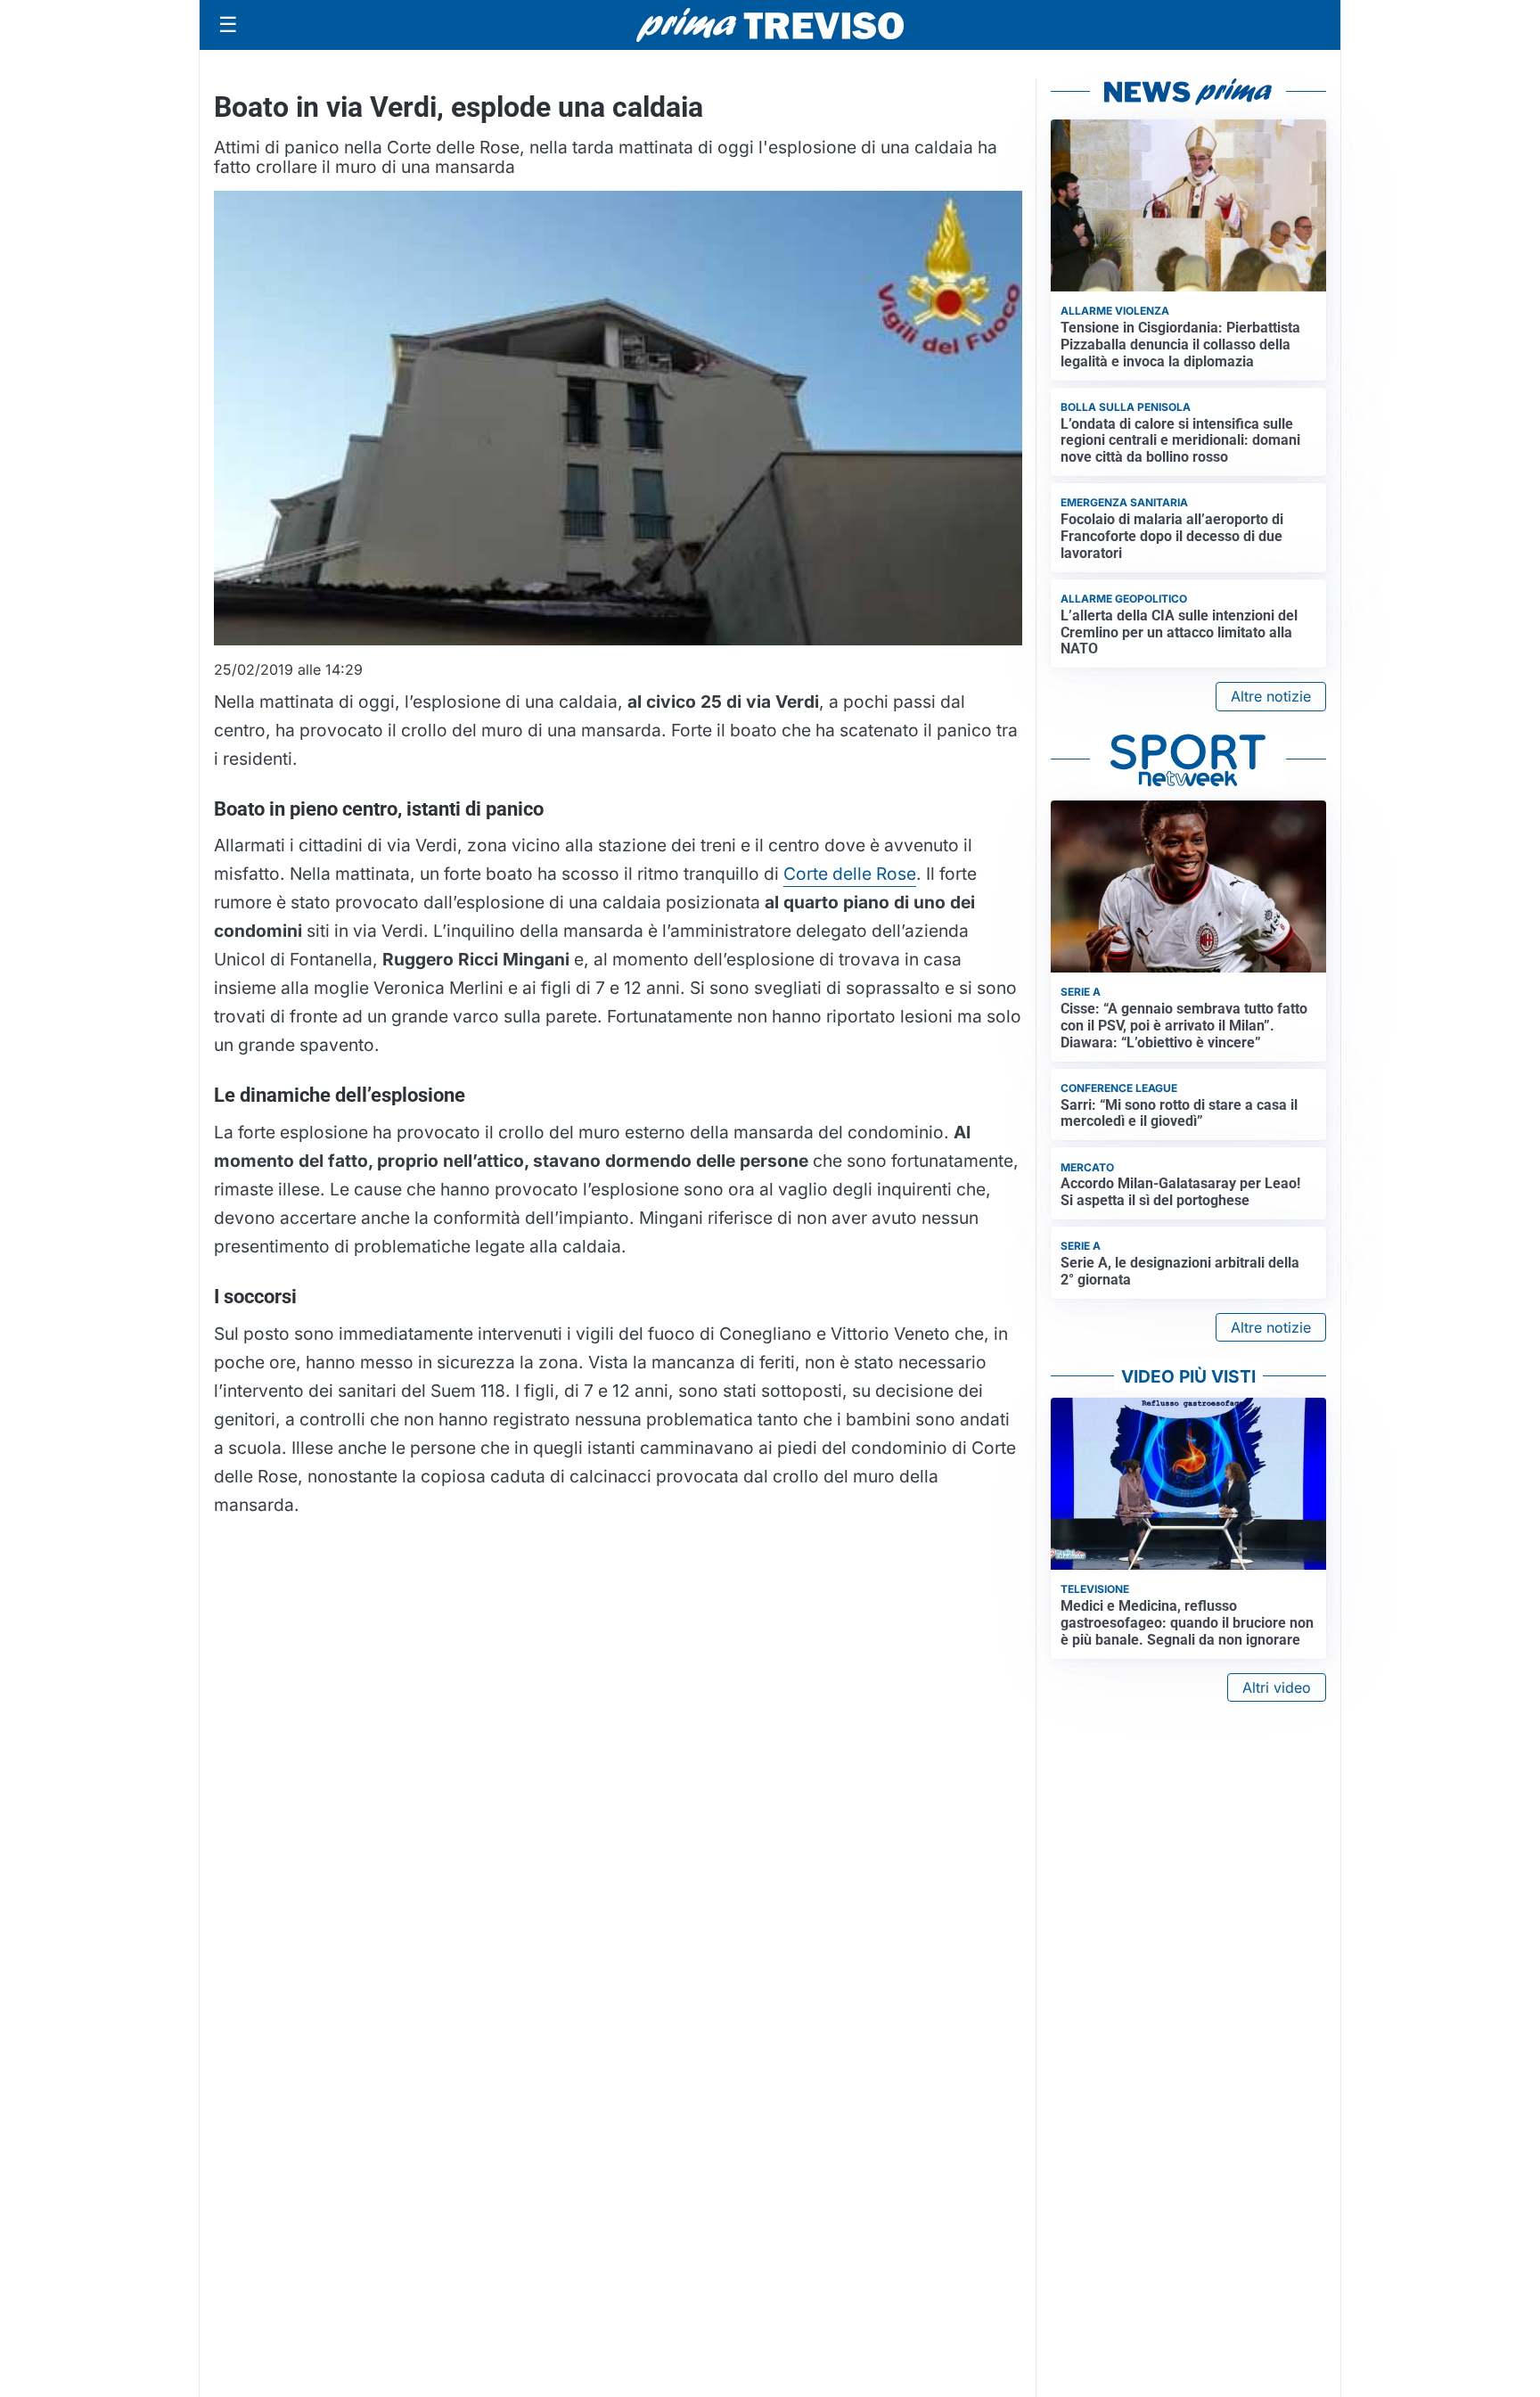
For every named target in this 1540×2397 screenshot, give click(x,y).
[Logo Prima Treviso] (770, 25)
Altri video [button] (1277, 1687)
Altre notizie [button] (1271, 696)
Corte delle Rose (850, 874)
